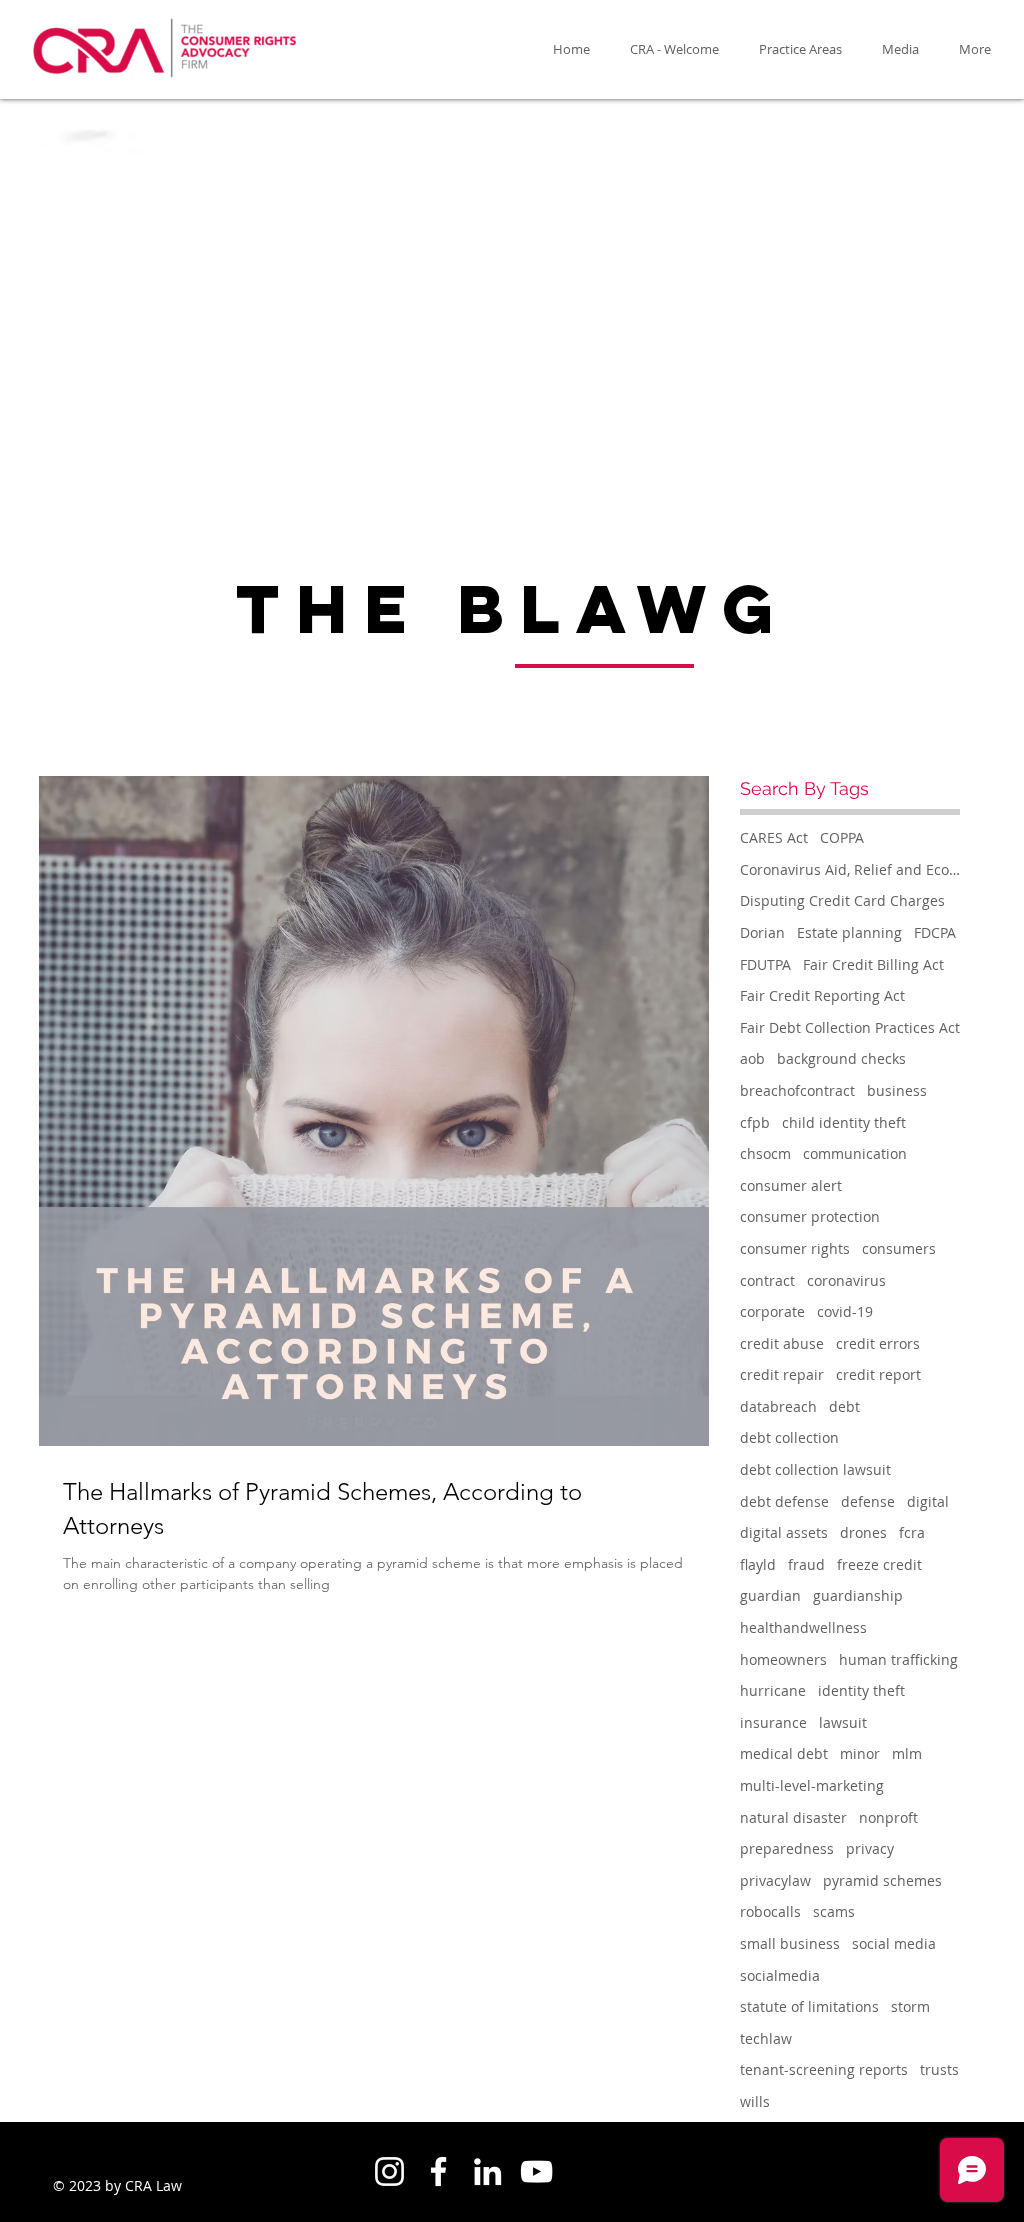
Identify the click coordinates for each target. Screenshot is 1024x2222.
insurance (773, 1722)
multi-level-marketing (812, 1785)
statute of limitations (809, 2006)
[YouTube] (536, 2171)
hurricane (773, 1690)
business (897, 1090)
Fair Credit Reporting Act (822, 995)
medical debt (784, 1753)
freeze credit (879, 1564)
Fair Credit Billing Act (873, 964)
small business (790, 1943)
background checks (841, 1058)
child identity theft (844, 1122)
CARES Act (774, 837)
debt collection (789, 1437)
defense (868, 1501)
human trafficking (898, 1659)
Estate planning (849, 932)
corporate (772, 1311)
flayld (758, 1564)
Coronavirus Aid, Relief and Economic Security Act (850, 869)
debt (844, 1406)
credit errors (878, 1343)
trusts (939, 2069)
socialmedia (780, 1975)
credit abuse (782, 1343)
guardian (770, 1595)
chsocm (765, 1153)
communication (855, 1153)
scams (834, 1911)
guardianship (858, 1595)
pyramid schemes (882, 1880)
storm (910, 2006)
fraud (806, 1564)
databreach (778, 1406)
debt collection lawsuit (815, 1469)
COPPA (842, 837)
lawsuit (843, 1722)
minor (860, 1753)
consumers (899, 1248)
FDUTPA (765, 964)
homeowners (783, 1659)
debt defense (784, 1501)
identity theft (861, 1690)
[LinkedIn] (487, 2171)
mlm (907, 1753)
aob (752, 1058)
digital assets (784, 1532)
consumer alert (791, 1185)
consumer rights (795, 1248)
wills (755, 2101)
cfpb (755, 1122)
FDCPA (935, 932)
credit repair (782, 1374)
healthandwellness (803, 1627)
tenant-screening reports (824, 2069)
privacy (870, 1848)
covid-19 (845, 1311)
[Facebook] (438, 2171)
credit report (878, 1374)
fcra (912, 1532)
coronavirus (846, 1280)
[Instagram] (389, 2171)
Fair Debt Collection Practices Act (850, 1027)
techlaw (766, 2038)
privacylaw (775, 1880)
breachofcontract (797, 1090)
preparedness (787, 1848)
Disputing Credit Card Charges (842, 900)
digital (928, 1501)
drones (863, 1532)
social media (894, 1943)
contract (767, 1280)
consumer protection (810, 1216)
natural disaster (793, 1817)
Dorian (762, 932)
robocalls (770, 1911)
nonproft (888, 1817)
